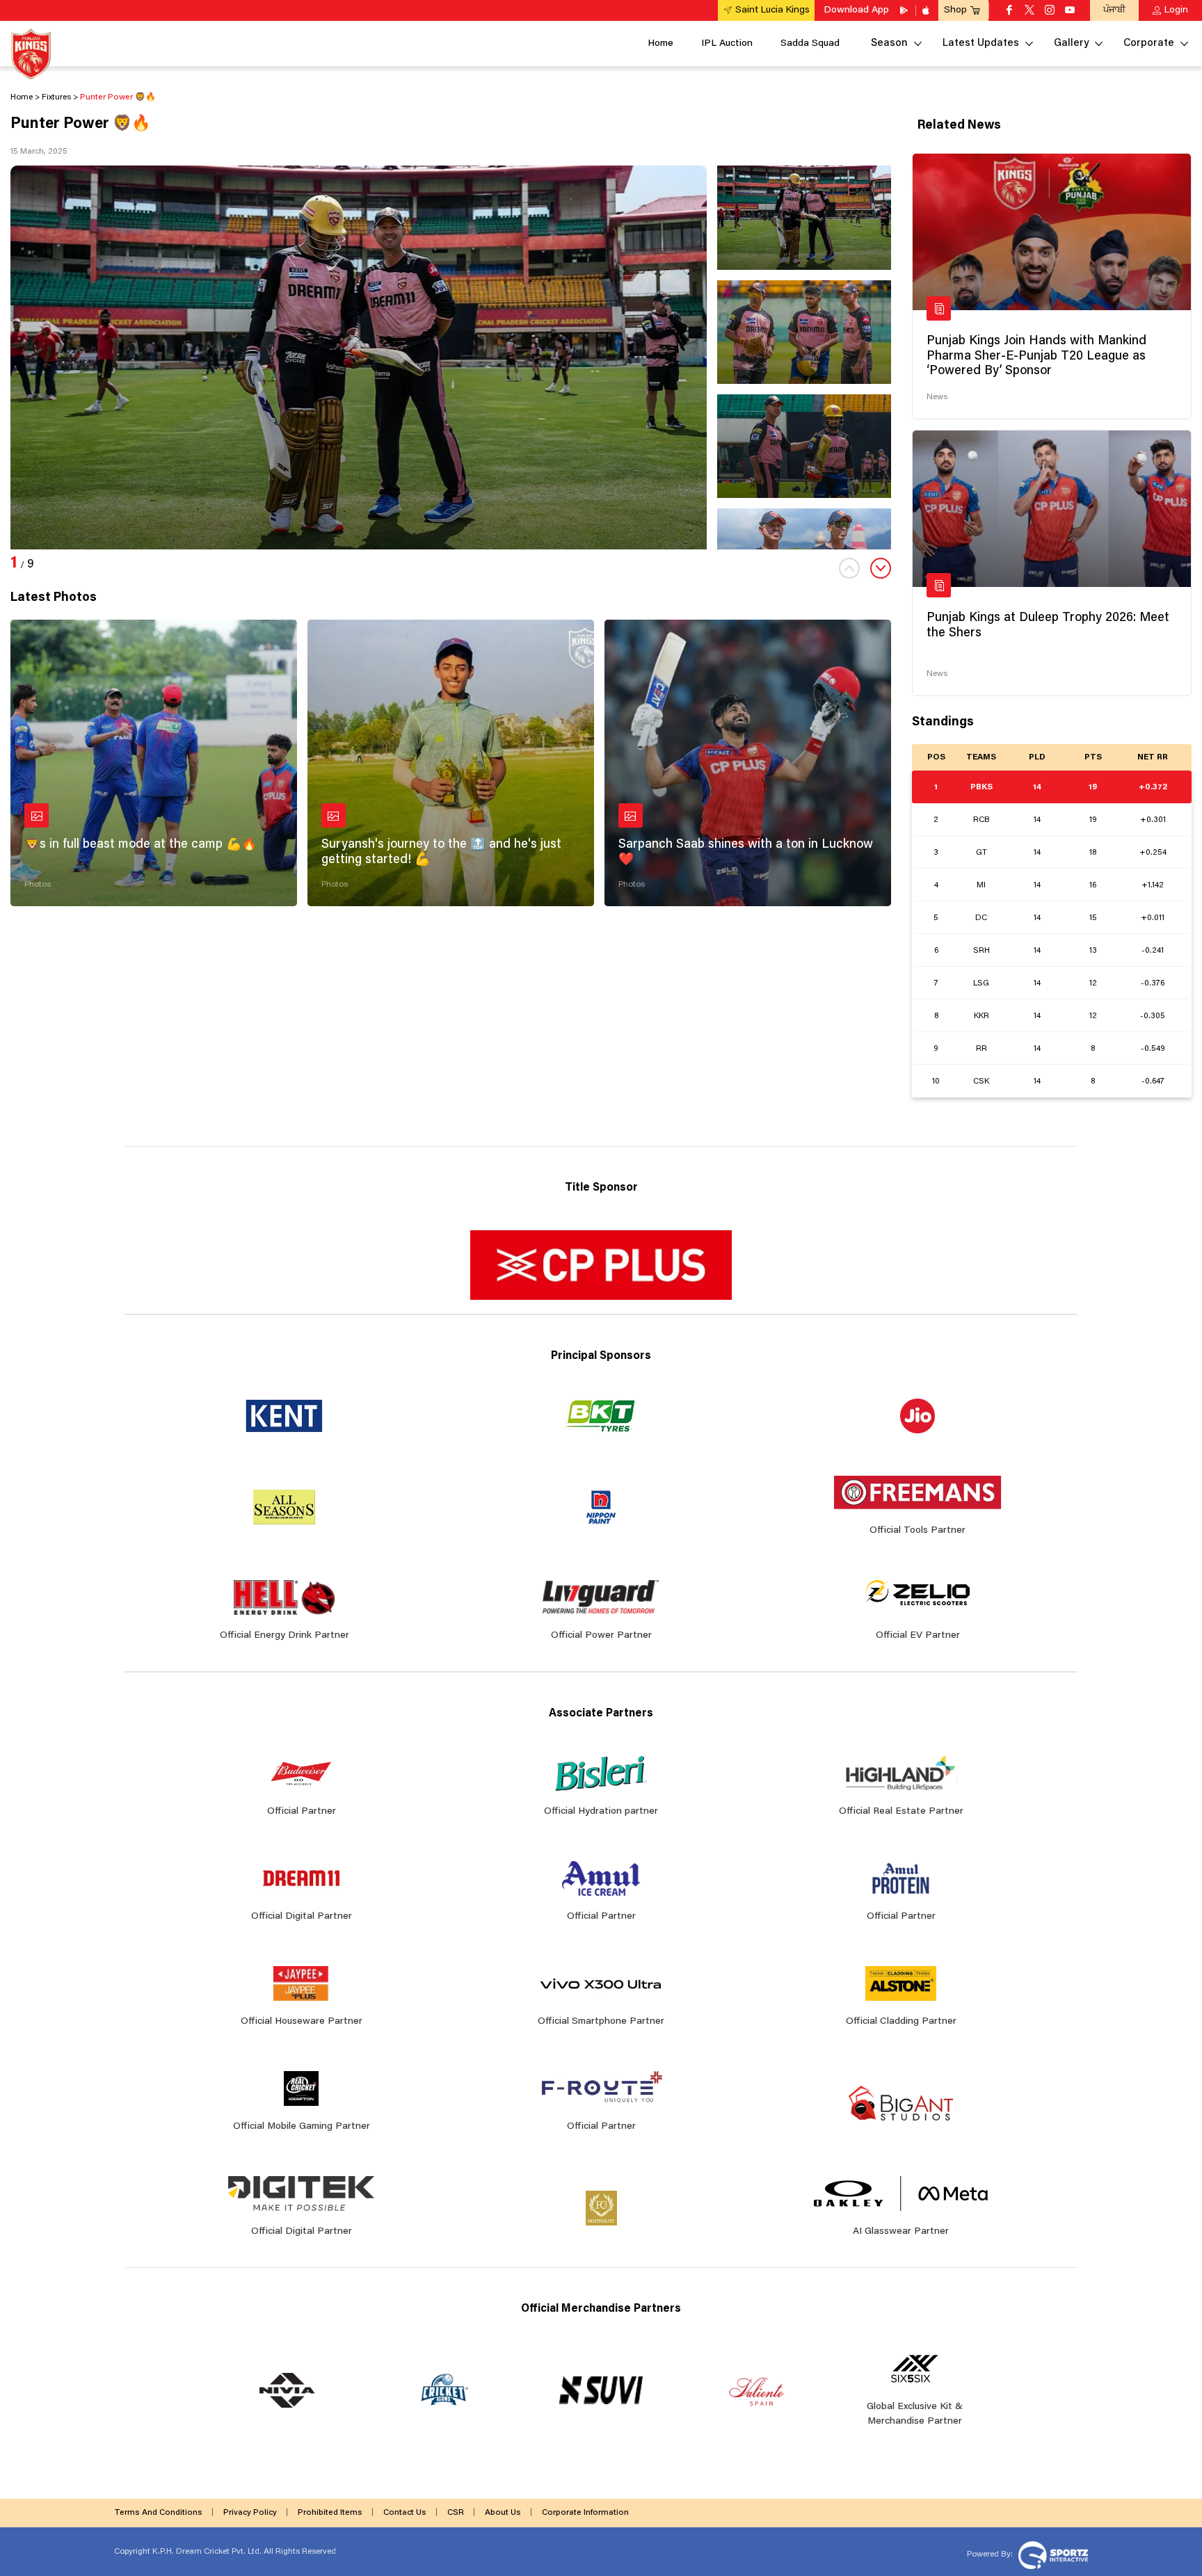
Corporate (1149, 43)
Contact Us (405, 2513)
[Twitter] (1029, 11)
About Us (503, 2513)
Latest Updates (981, 43)
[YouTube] (1070, 11)
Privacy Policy (250, 2513)
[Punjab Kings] (31, 54)
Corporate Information (585, 2513)
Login (1176, 10)
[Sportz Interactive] (1051, 2554)
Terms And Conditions (158, 2513)
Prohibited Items (330, 2513)
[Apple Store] (927, 10)
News (937, 397)
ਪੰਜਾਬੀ (1114, 10)
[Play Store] (905, 10)
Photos (38, 885)
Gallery (1071, 43)
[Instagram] (1050, 11)
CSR (456, 2513)
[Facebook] (1009, 11)
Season (889, 43)
